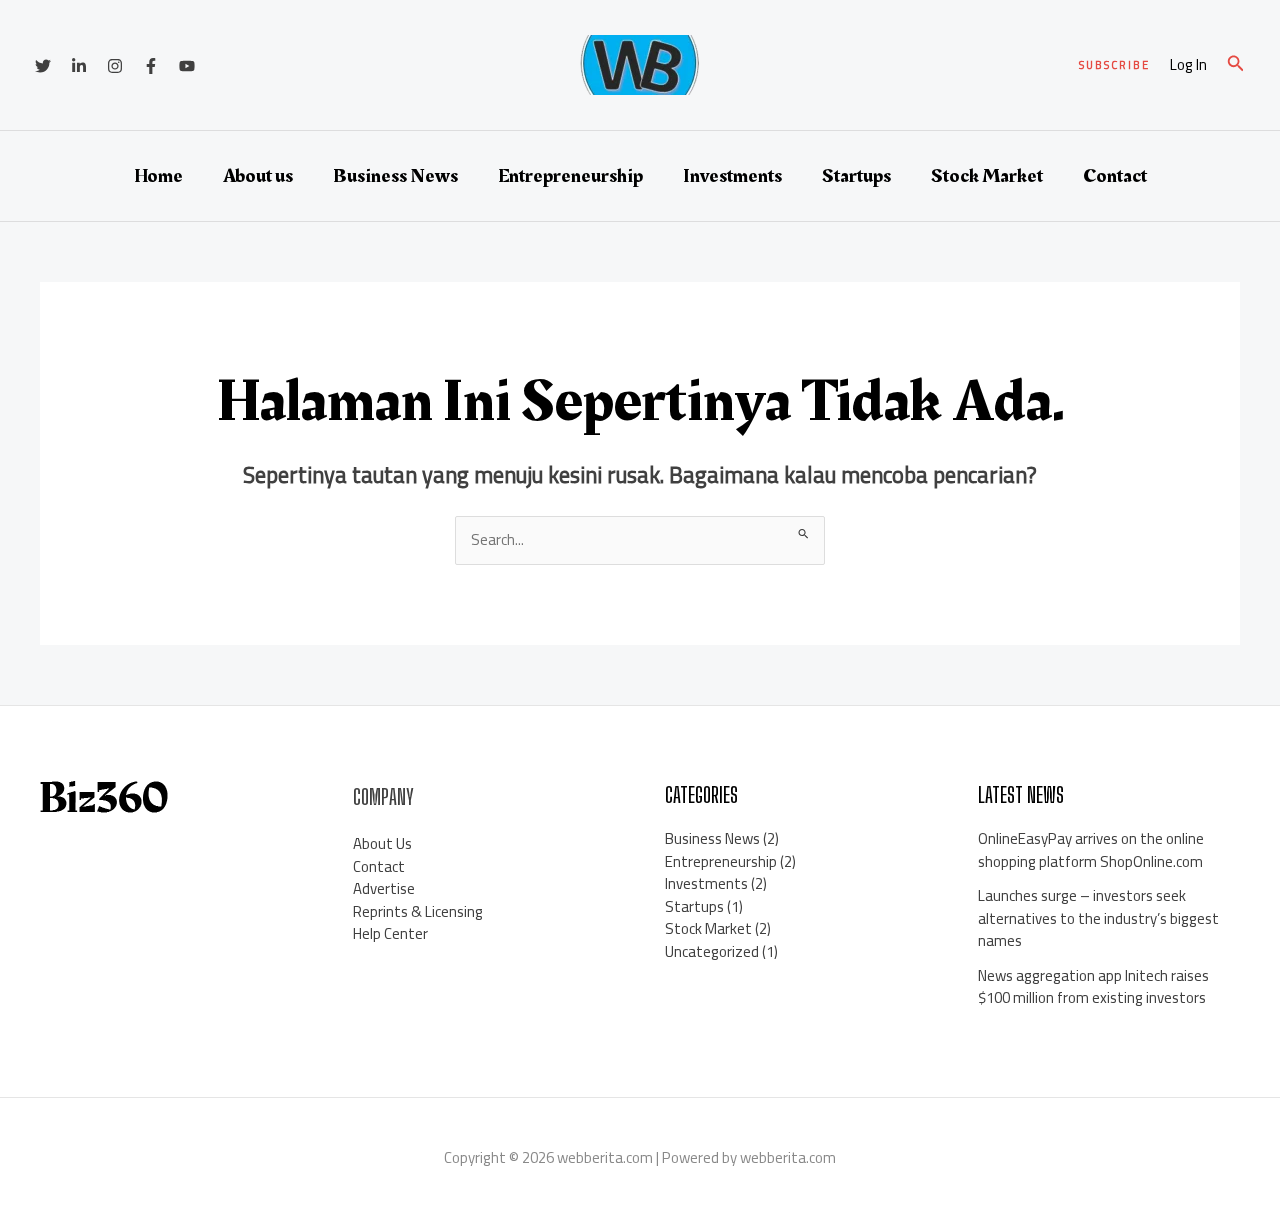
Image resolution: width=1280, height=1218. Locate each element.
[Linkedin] (79, 66)
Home (158, 176)
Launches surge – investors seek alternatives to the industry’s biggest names (1098, 918)
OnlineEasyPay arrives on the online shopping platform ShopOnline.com (1091, 850)
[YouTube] (187, 66)
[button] (1114, 65)
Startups (856, 176)
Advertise (384, 888)
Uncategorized (712, 951)
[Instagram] (115, 66)
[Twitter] (43, 66)
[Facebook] (151, 66)
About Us (382, 843)
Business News (395, 176)
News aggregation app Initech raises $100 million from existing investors (1093, 987)
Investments (732, 176)
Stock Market (987, 176)
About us (258, 176)
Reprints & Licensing (418, 911)
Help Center (390, 933)
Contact (1115, 176)
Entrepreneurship (570, 176)
